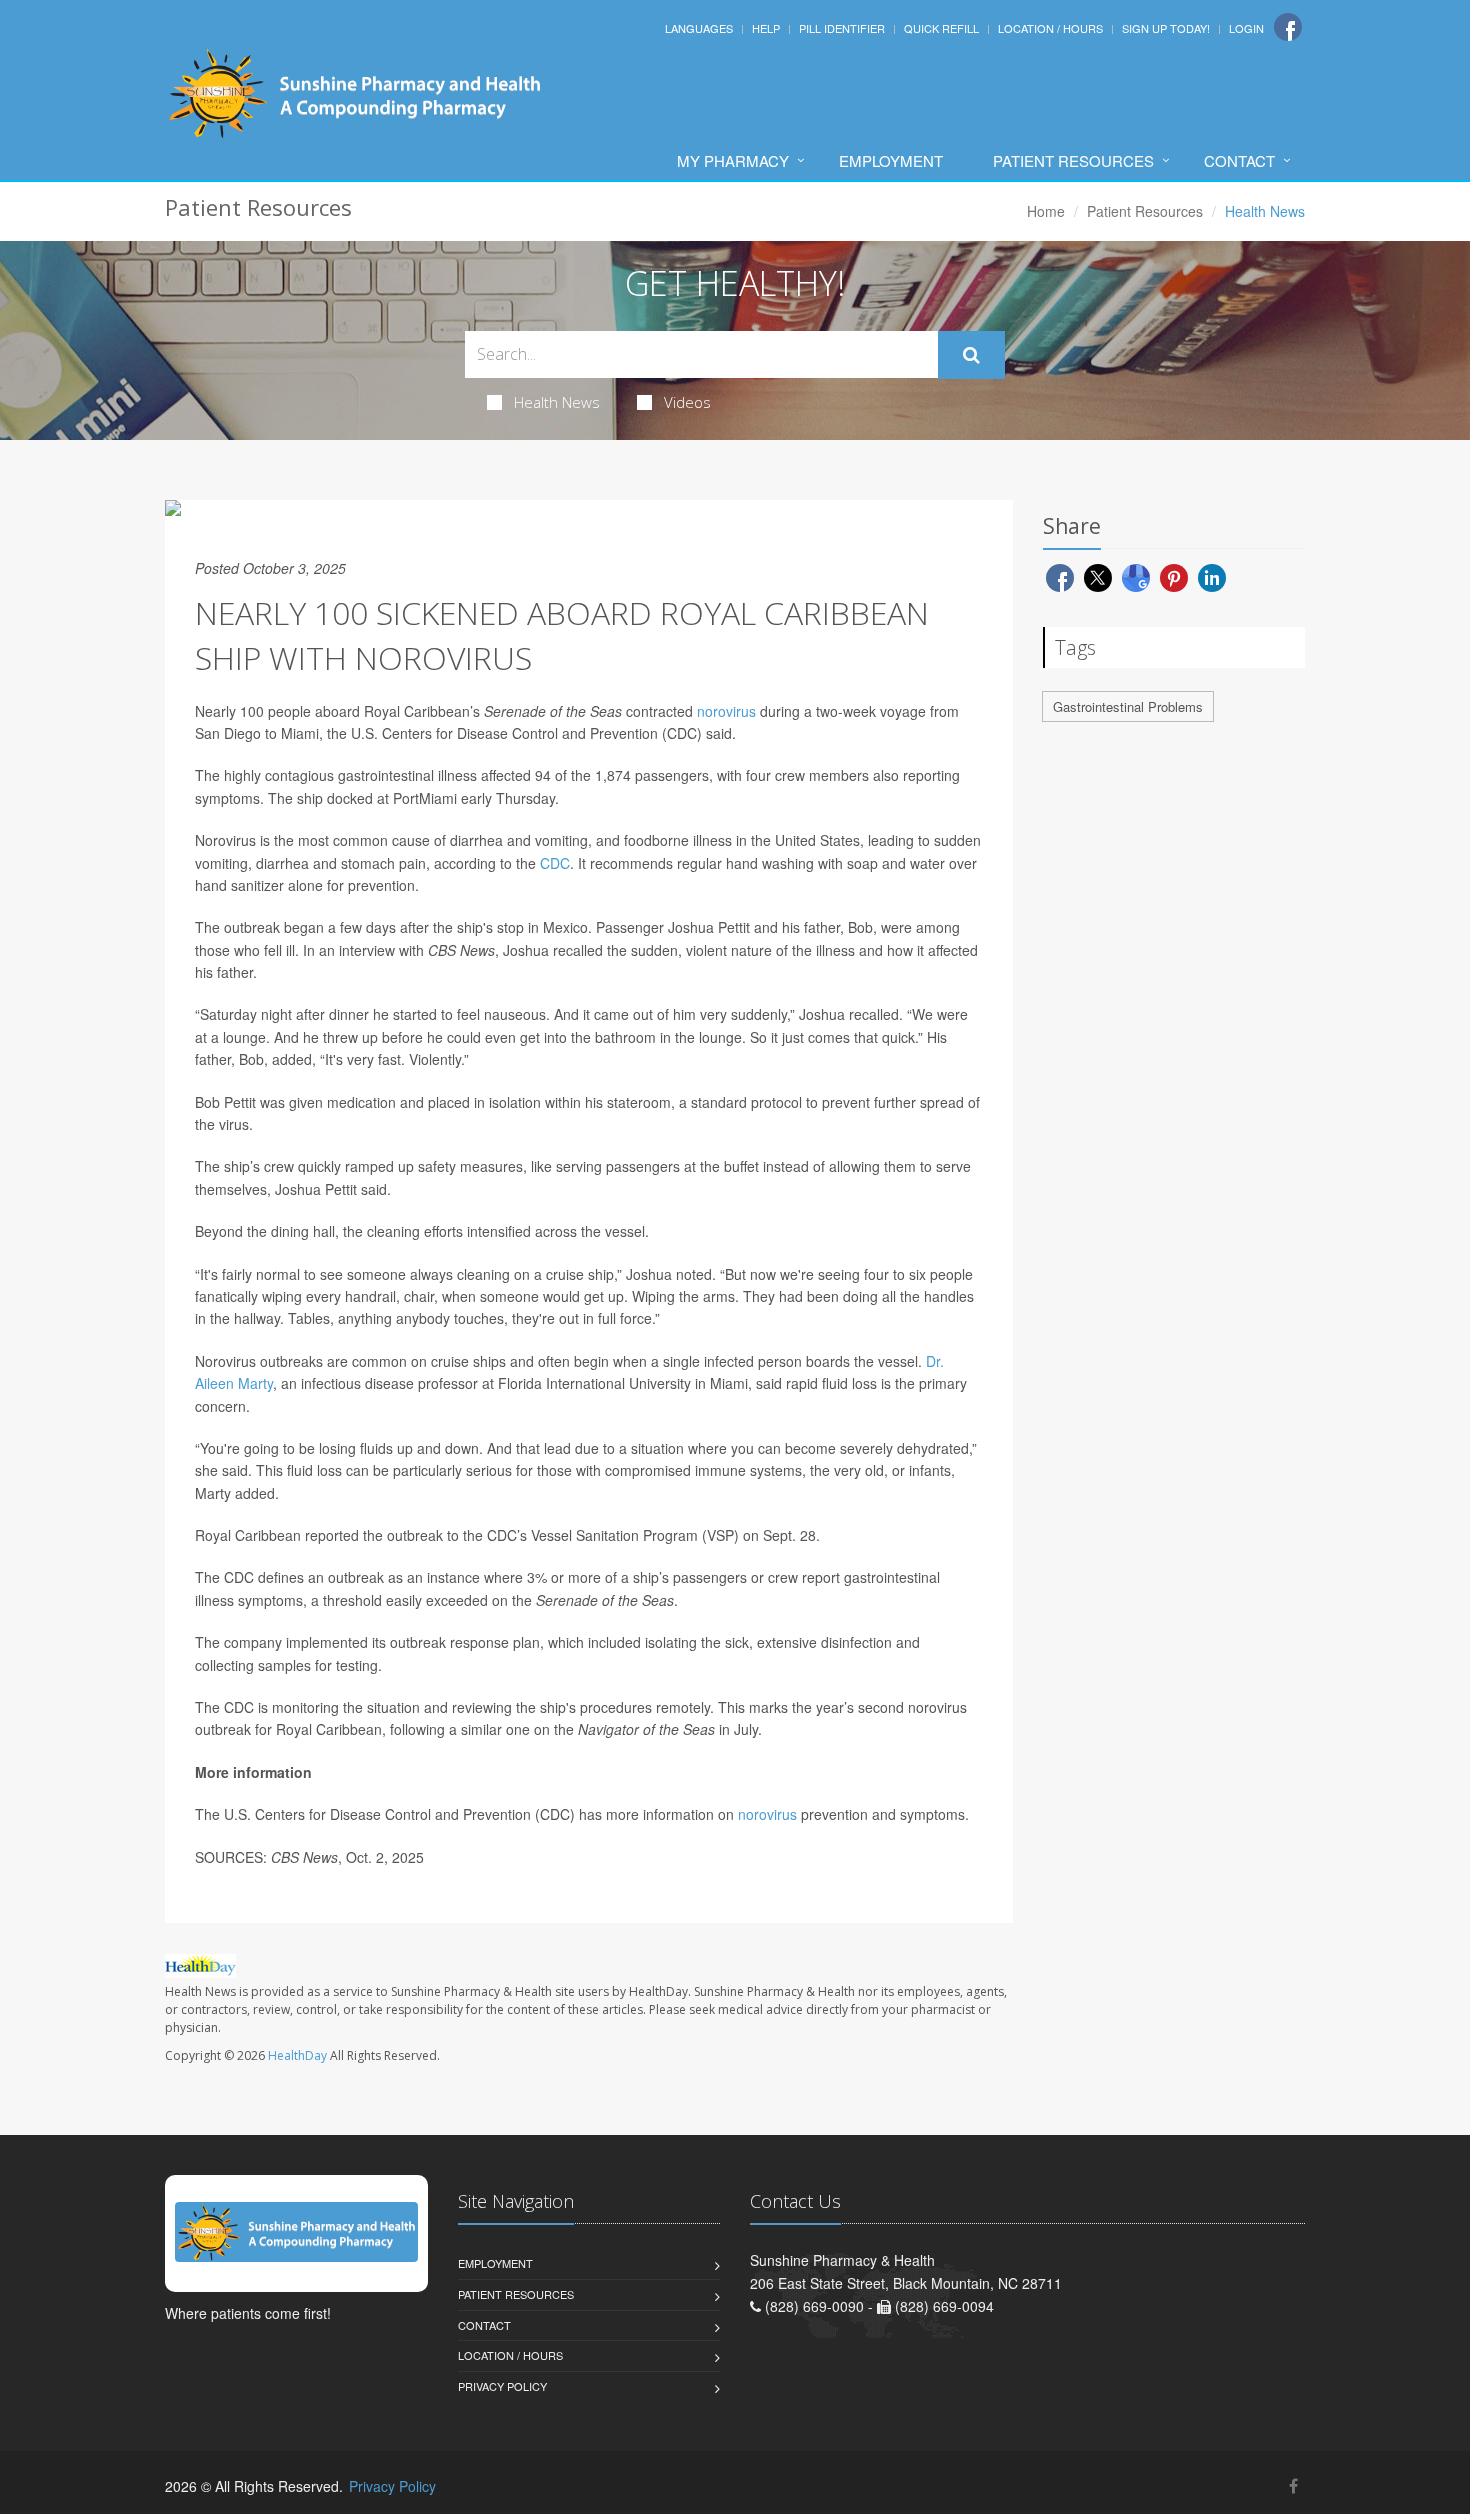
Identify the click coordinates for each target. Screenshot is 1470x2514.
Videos (687, 402)
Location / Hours (1050, 28)
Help (766, 28)
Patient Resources (1073, 160)
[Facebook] (1288, 27)
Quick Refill (941, 28)
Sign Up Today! (1166, 28)
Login (1246, 28)
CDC (555, 863)
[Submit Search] (971, 355)
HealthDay (297, 2055)
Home (1046, 211)
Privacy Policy (502, 2386)
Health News (557, 402)
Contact (1239, 160)
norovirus (726, 711)
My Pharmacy (733, 160)
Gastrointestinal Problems (1128, 706)
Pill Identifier (842, 28)
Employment (891, 160)
